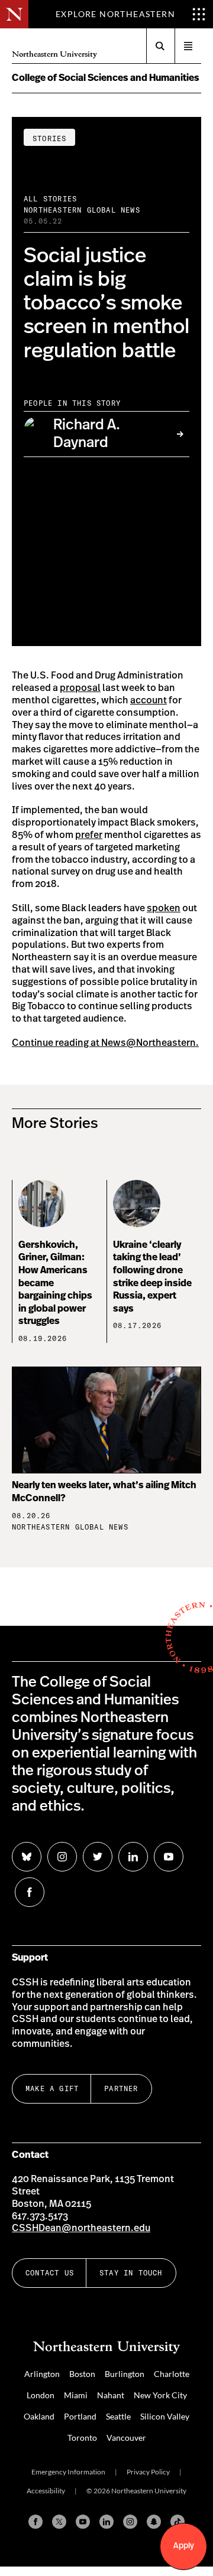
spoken (164, 908)
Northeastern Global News (82, 210)
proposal (80, 688)
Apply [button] (184, 2546)
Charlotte (172, 2374)
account (149, 700)
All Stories (50, 199)
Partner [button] (121, 2088)
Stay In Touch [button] (131, 2273)
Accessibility (46, 2491)
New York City (160, 2395)
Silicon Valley (165, 2416)
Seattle (118, 2416)
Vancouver (126, 2438)
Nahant (111, 2395)
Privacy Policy (148, 2472)
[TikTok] (177, 2522)
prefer (89, 835)
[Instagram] (130, 2522)
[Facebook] (35, 2522)
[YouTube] (83, 2522)
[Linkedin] (106, 2522)
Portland (80, 2416)
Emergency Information (68, 2472)
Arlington (42, 2374)
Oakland (39, 2416)
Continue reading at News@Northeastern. (105, 1043)
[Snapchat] (154, 2522)
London (41, 2395)
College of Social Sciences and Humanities (106, 78)
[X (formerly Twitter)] (59, 2522)
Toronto (82, 2438)
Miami (76, 2395)
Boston (82, 2374)
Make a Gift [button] (52, 2088)
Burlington (125, 2374)
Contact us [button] (50, 2273)
